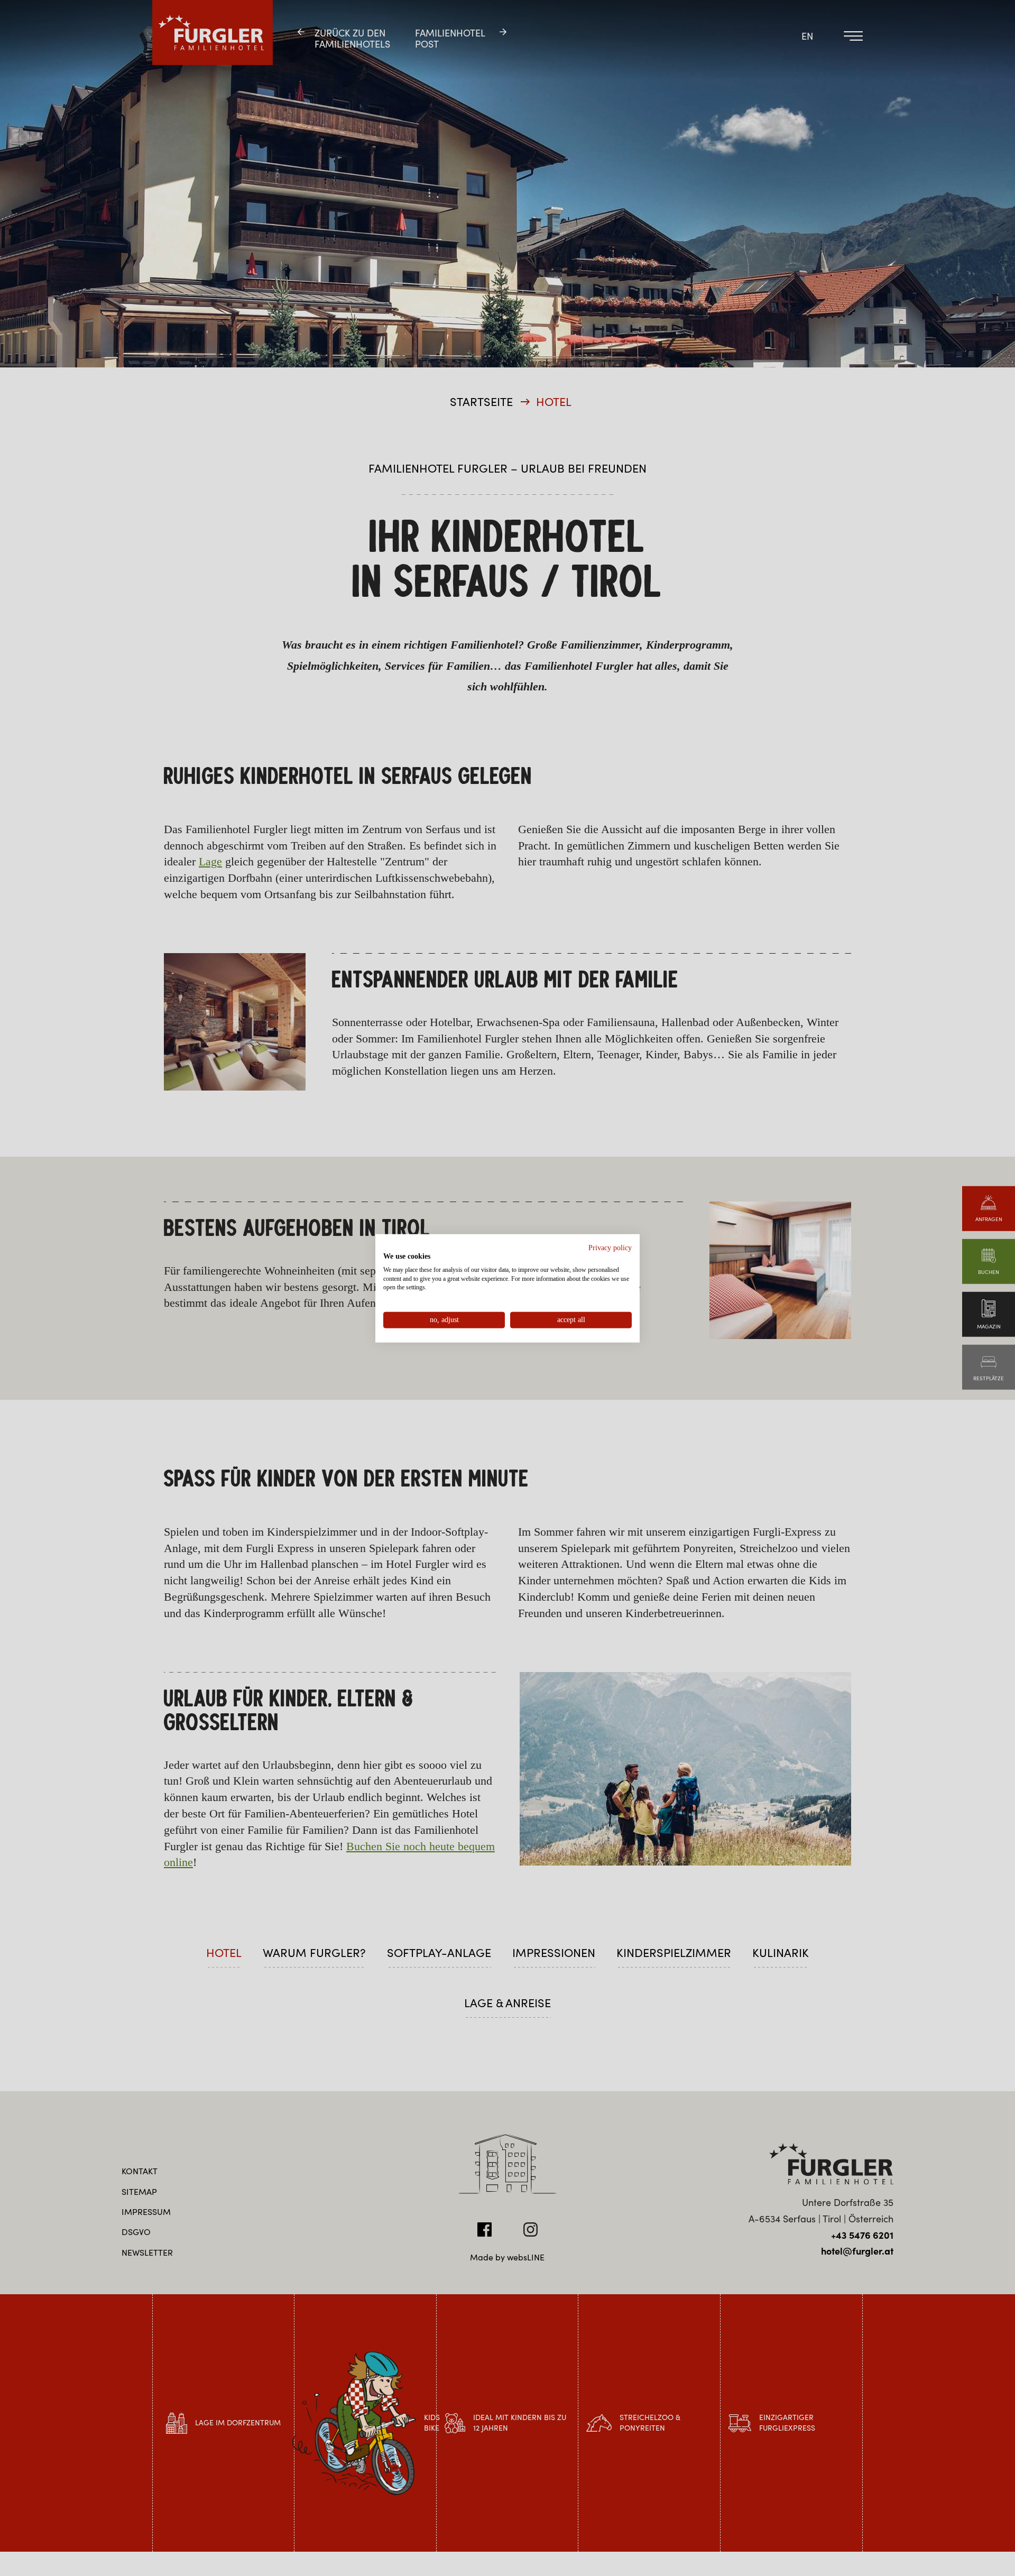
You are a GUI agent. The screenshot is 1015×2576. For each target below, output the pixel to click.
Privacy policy (610, 1247)
